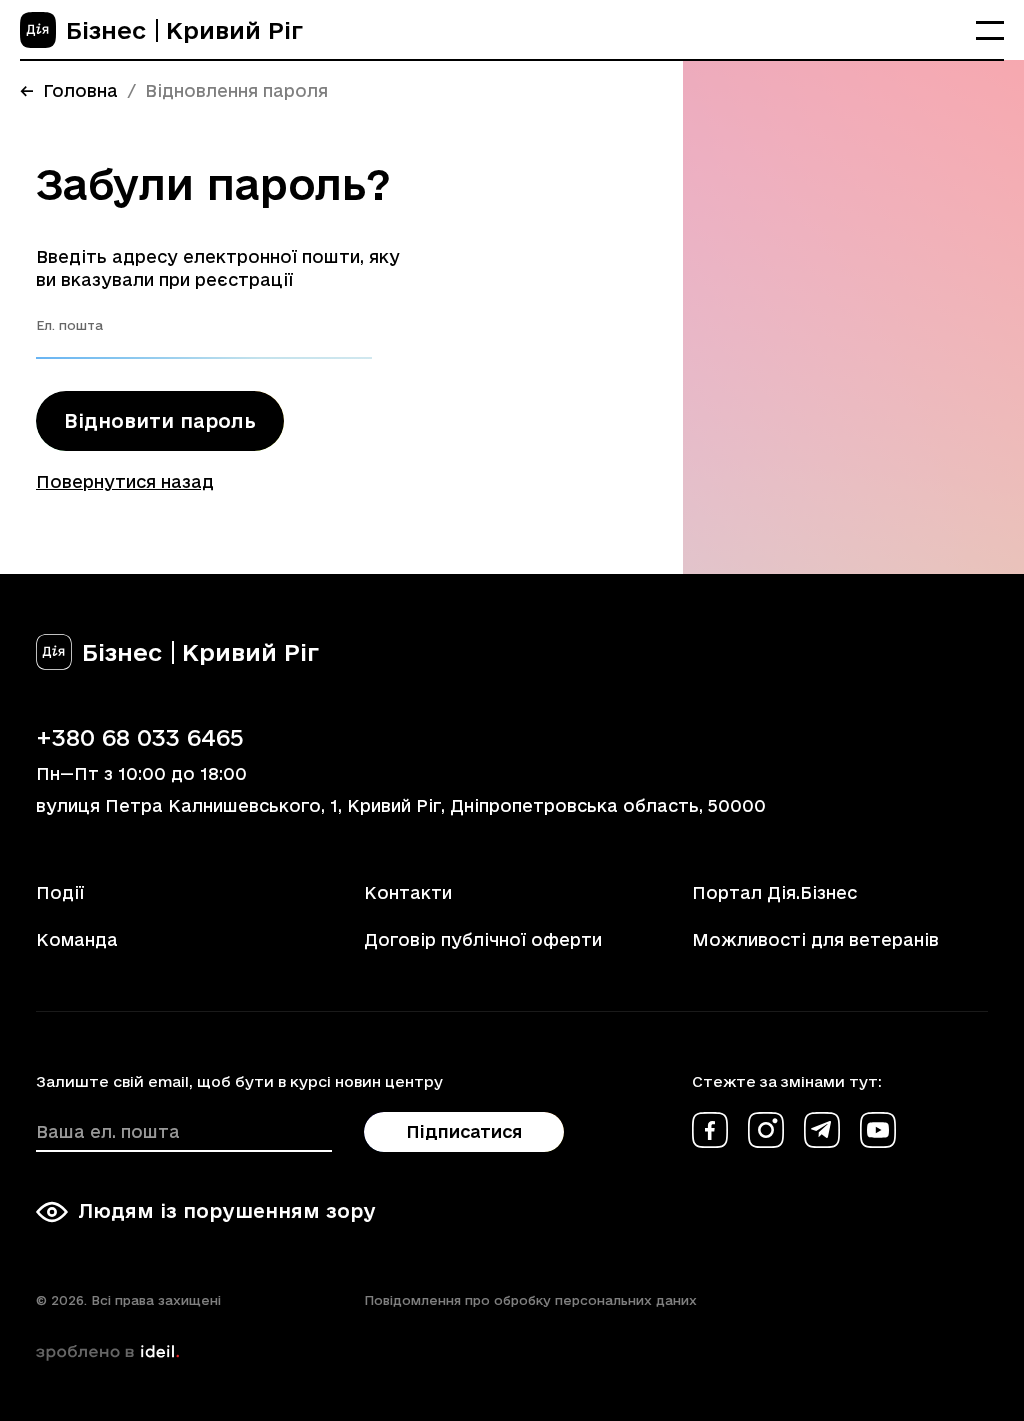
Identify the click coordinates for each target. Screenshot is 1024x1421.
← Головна (69, 90)
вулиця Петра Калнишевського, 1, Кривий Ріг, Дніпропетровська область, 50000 (401, 805)
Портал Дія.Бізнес (774, 892)
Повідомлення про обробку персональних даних (530, 1300)
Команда (77, 939)
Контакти (408, 892)
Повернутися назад (125, 481)
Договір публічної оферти (483, 939)
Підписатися (464, 1131)
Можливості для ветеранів (815, 939)
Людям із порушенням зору (227, 1211)
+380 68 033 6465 (140, 737)
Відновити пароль (160, 421)
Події (60, 892)
